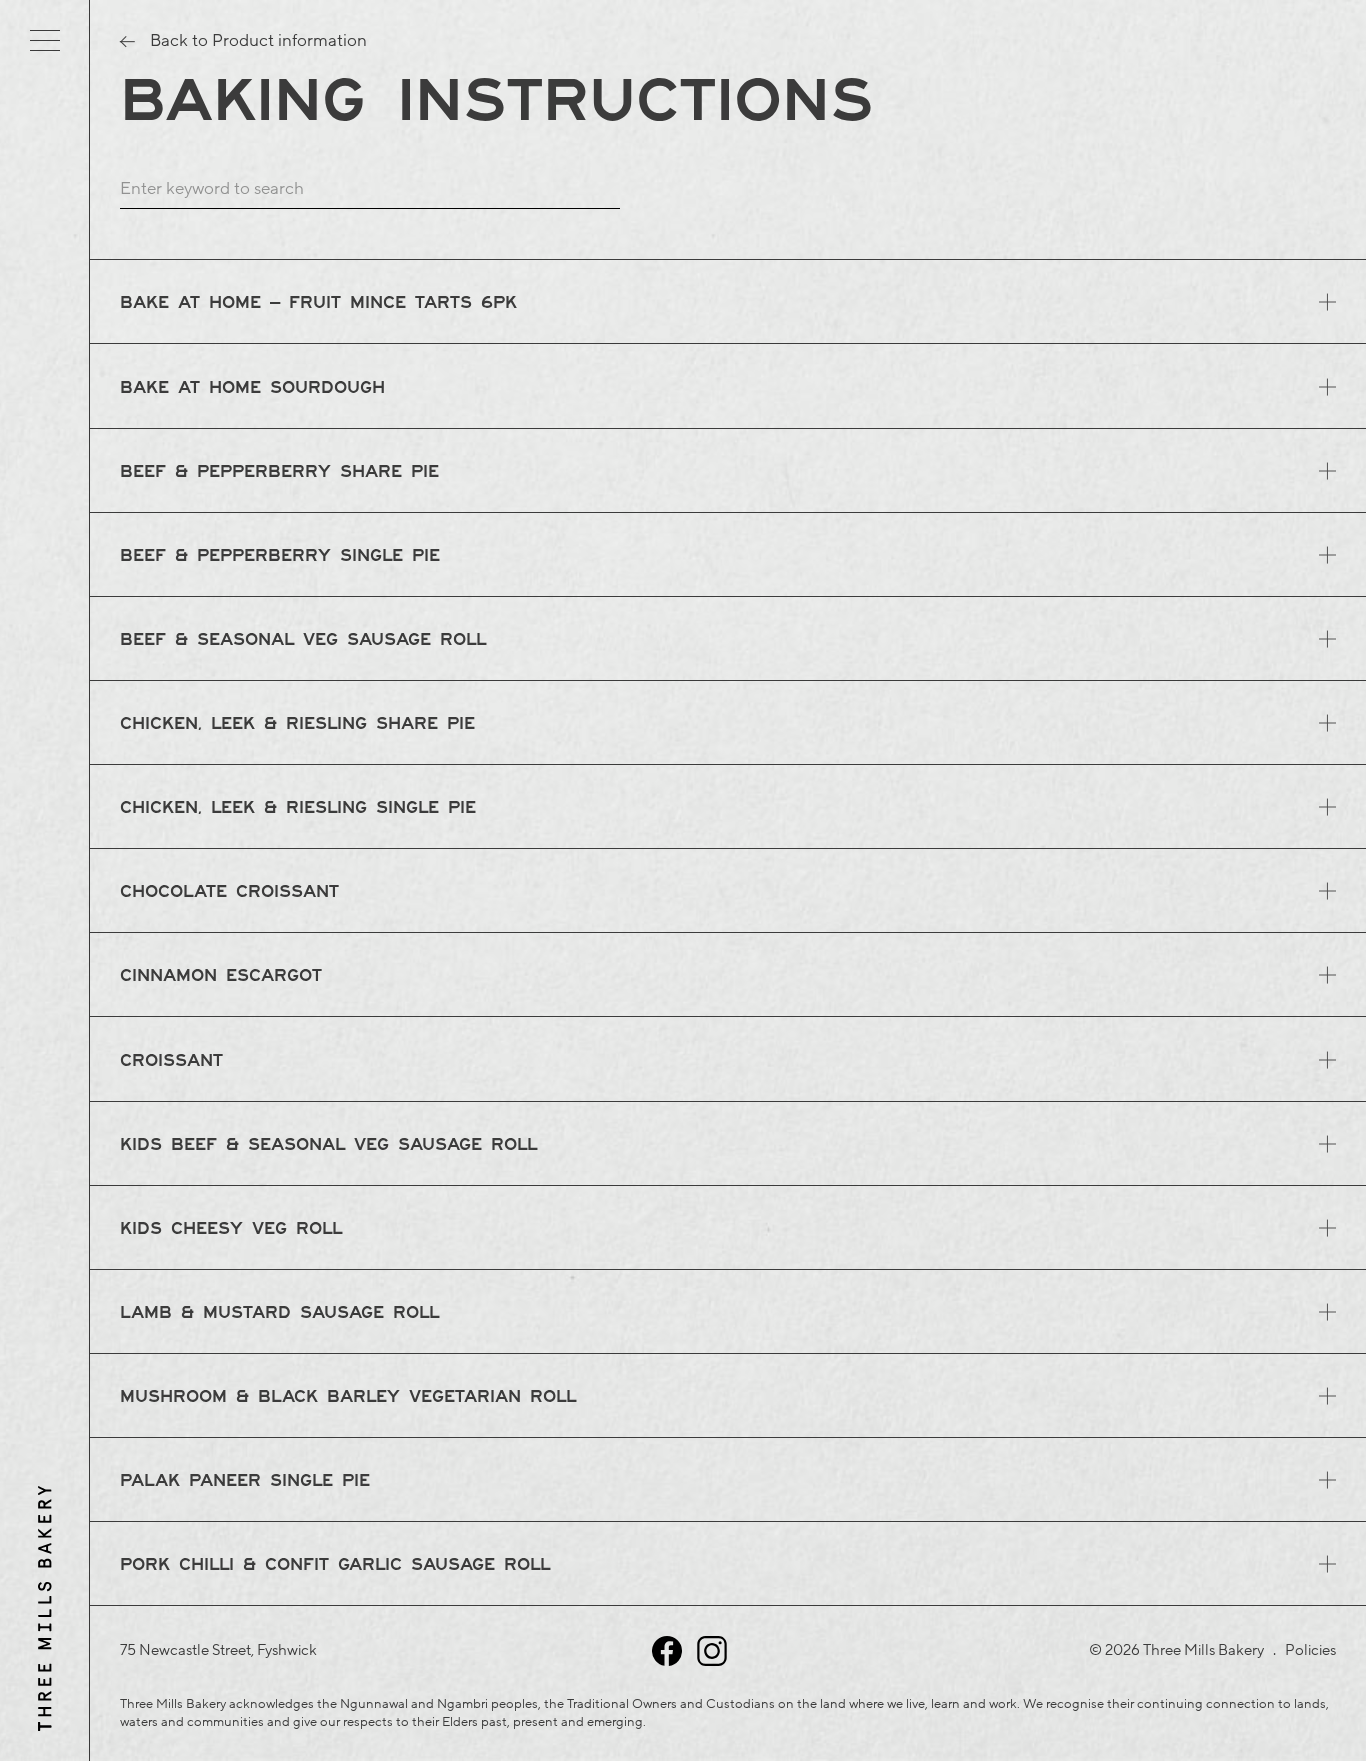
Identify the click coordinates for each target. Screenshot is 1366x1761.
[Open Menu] (45, 40)
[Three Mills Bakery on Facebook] (667, 1651)
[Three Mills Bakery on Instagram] (712, 1651)
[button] (728, 301)
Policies (1310, 1650)
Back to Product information (258, 41)
